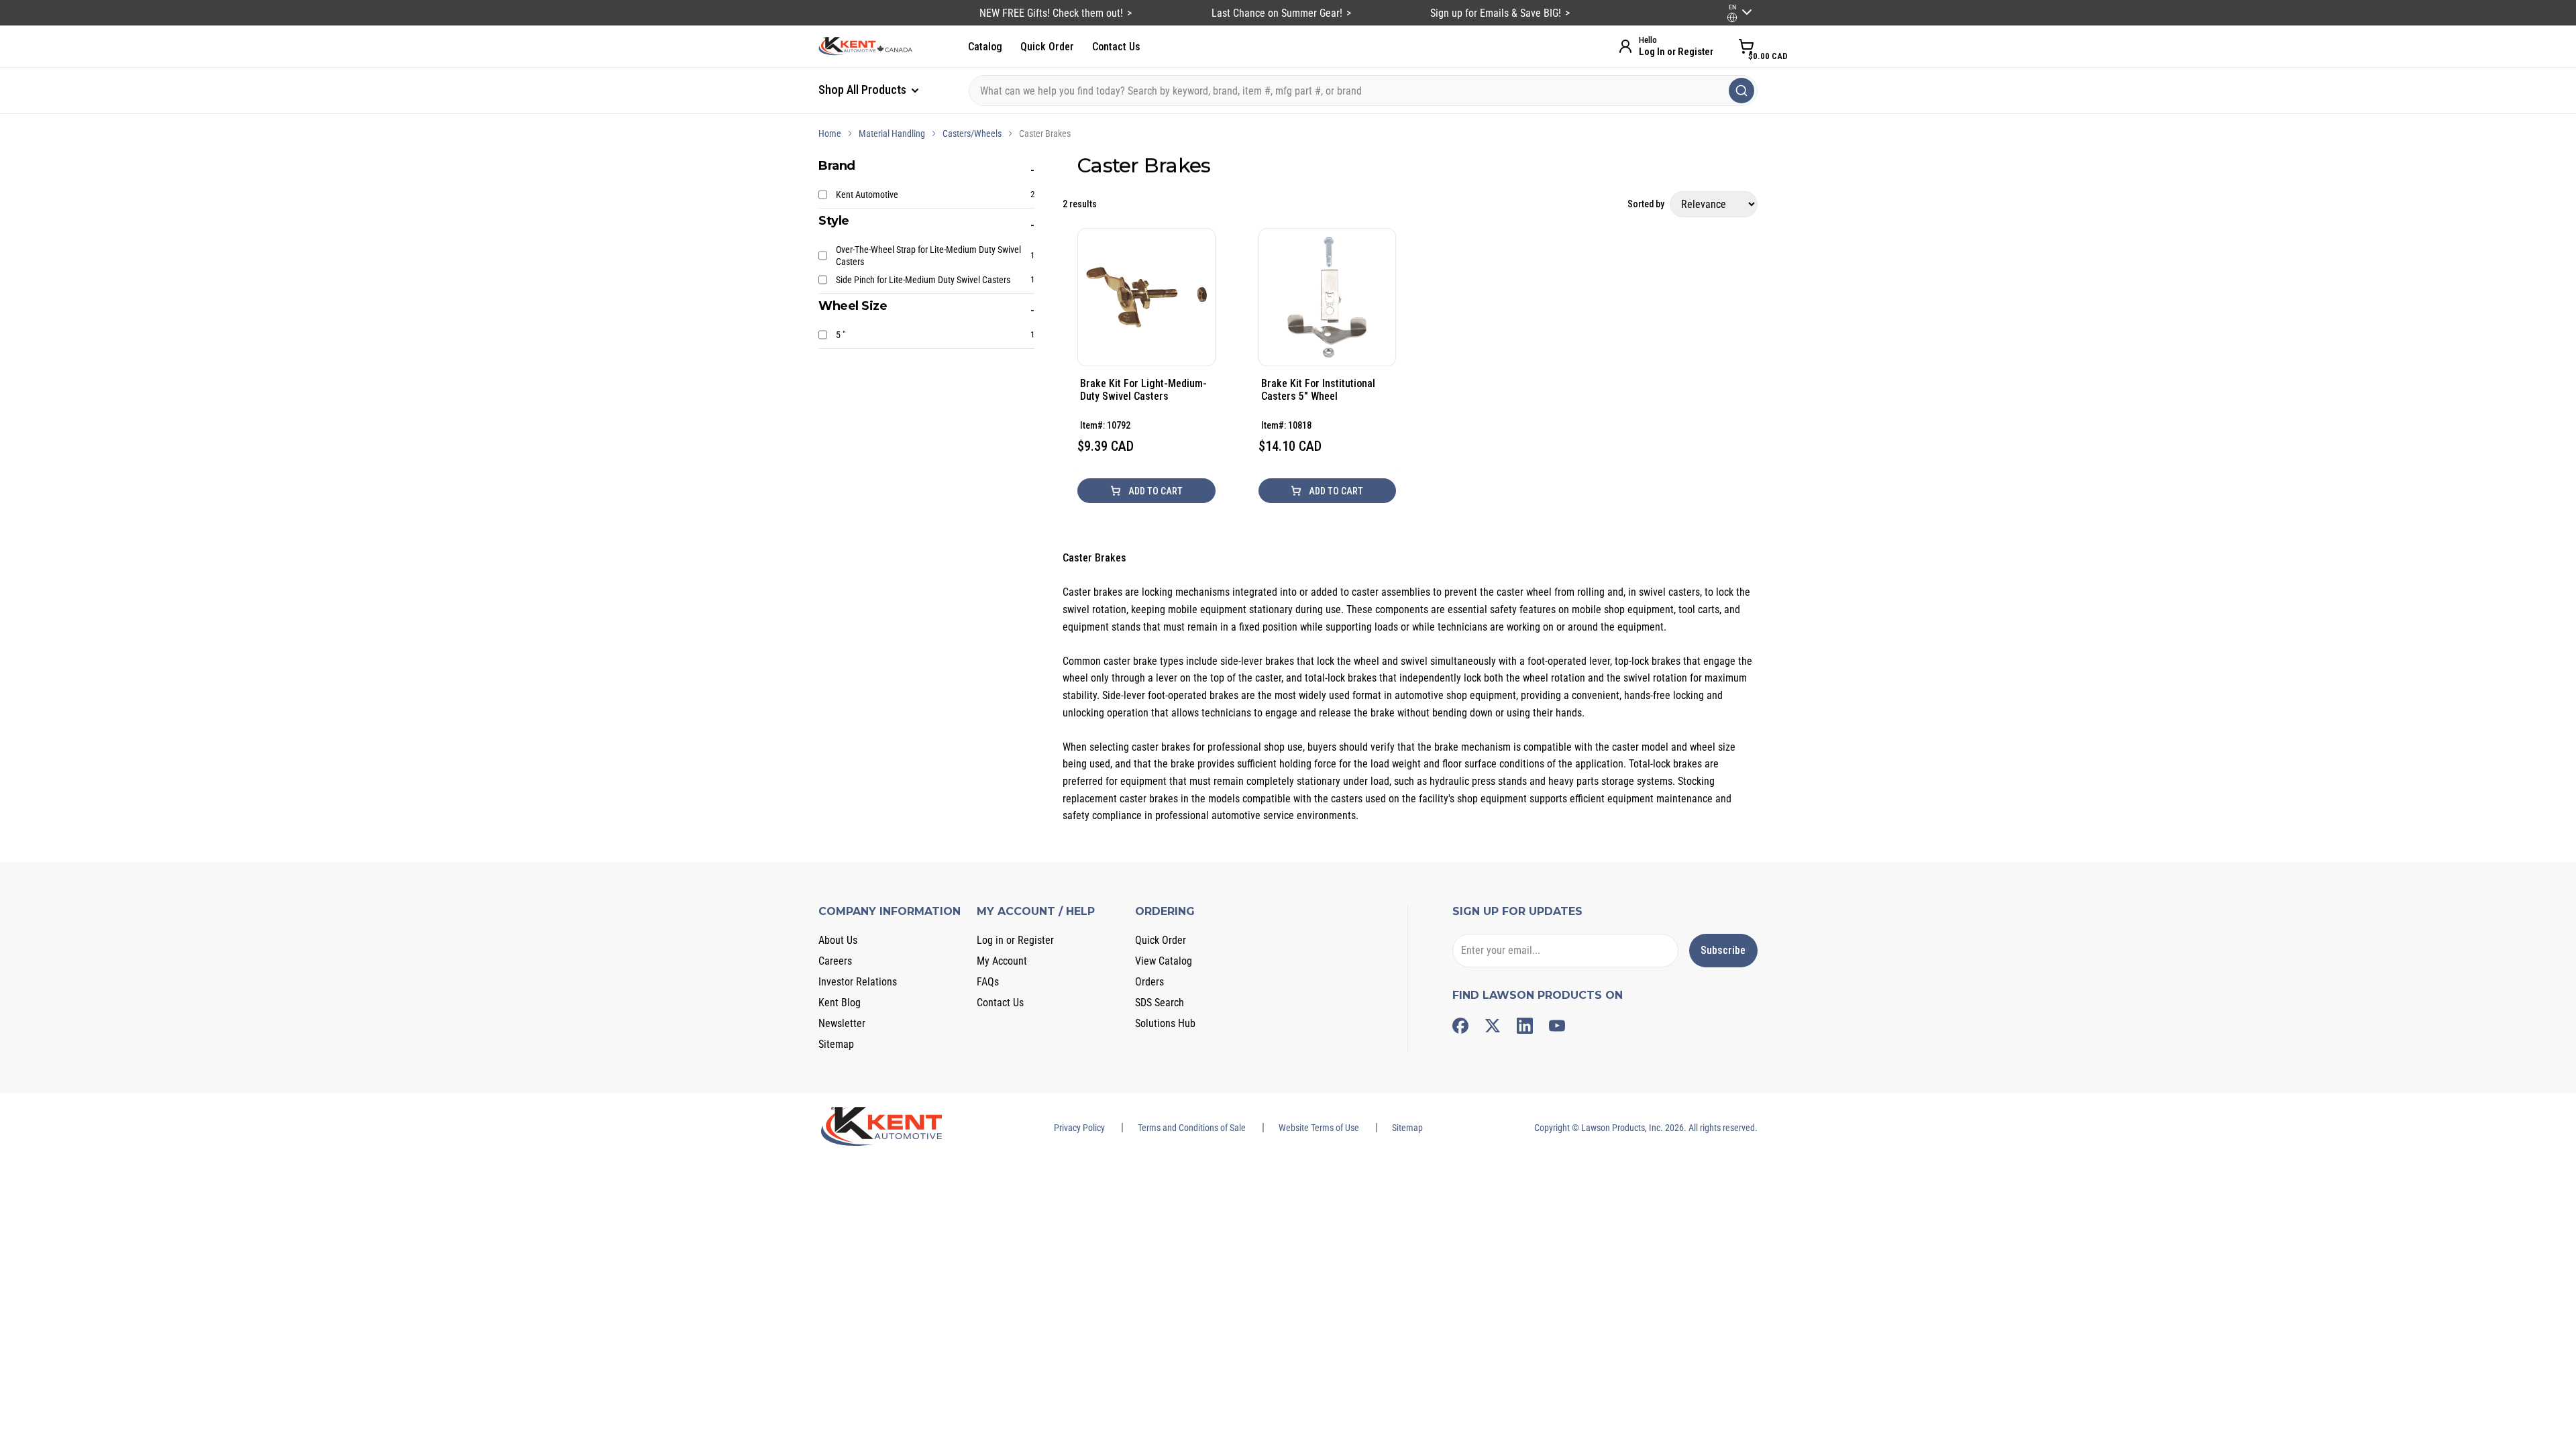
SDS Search (1160, 1003)
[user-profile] (1732, 17)
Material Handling (892, 133)
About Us (838, 940)
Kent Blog (840, 1003)
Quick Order (1047, 47)
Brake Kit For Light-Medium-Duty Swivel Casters (1143, 390)
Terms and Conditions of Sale (1192, 1128)
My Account (1002, 961)
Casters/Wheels (972, 133)
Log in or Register (1015, 940)
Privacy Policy (1079, 1128)
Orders (1149, 982)
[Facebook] (1460, 1026)
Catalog (985, 47)
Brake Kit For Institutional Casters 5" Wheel (1318, 390)
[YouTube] (1557, 1026)
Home (830, 133)
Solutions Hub (1165, 1023)
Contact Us (1116, 47)
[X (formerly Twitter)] (1493, 1026)
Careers (835, 961)
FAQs (988, 982)
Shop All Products (864, 90)
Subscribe (1723, 950)
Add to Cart (1155, 491)
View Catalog (1164, 961)
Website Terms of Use (1319, 1128)
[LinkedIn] (1525, 1026)
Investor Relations (858, 982)
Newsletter (842, 1023)
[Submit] (1741, 91)
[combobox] (1363, 91)
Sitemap (836, 1044)
